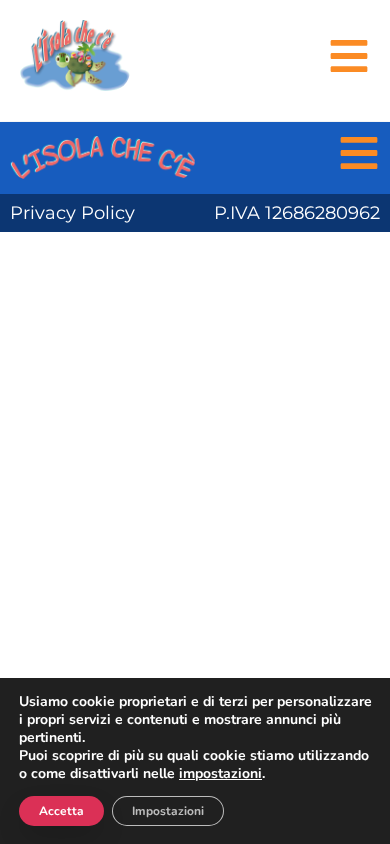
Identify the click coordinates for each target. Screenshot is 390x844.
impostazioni (220, 774)
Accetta (61, 811)
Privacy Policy (72, 213)
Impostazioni (168, 811)
